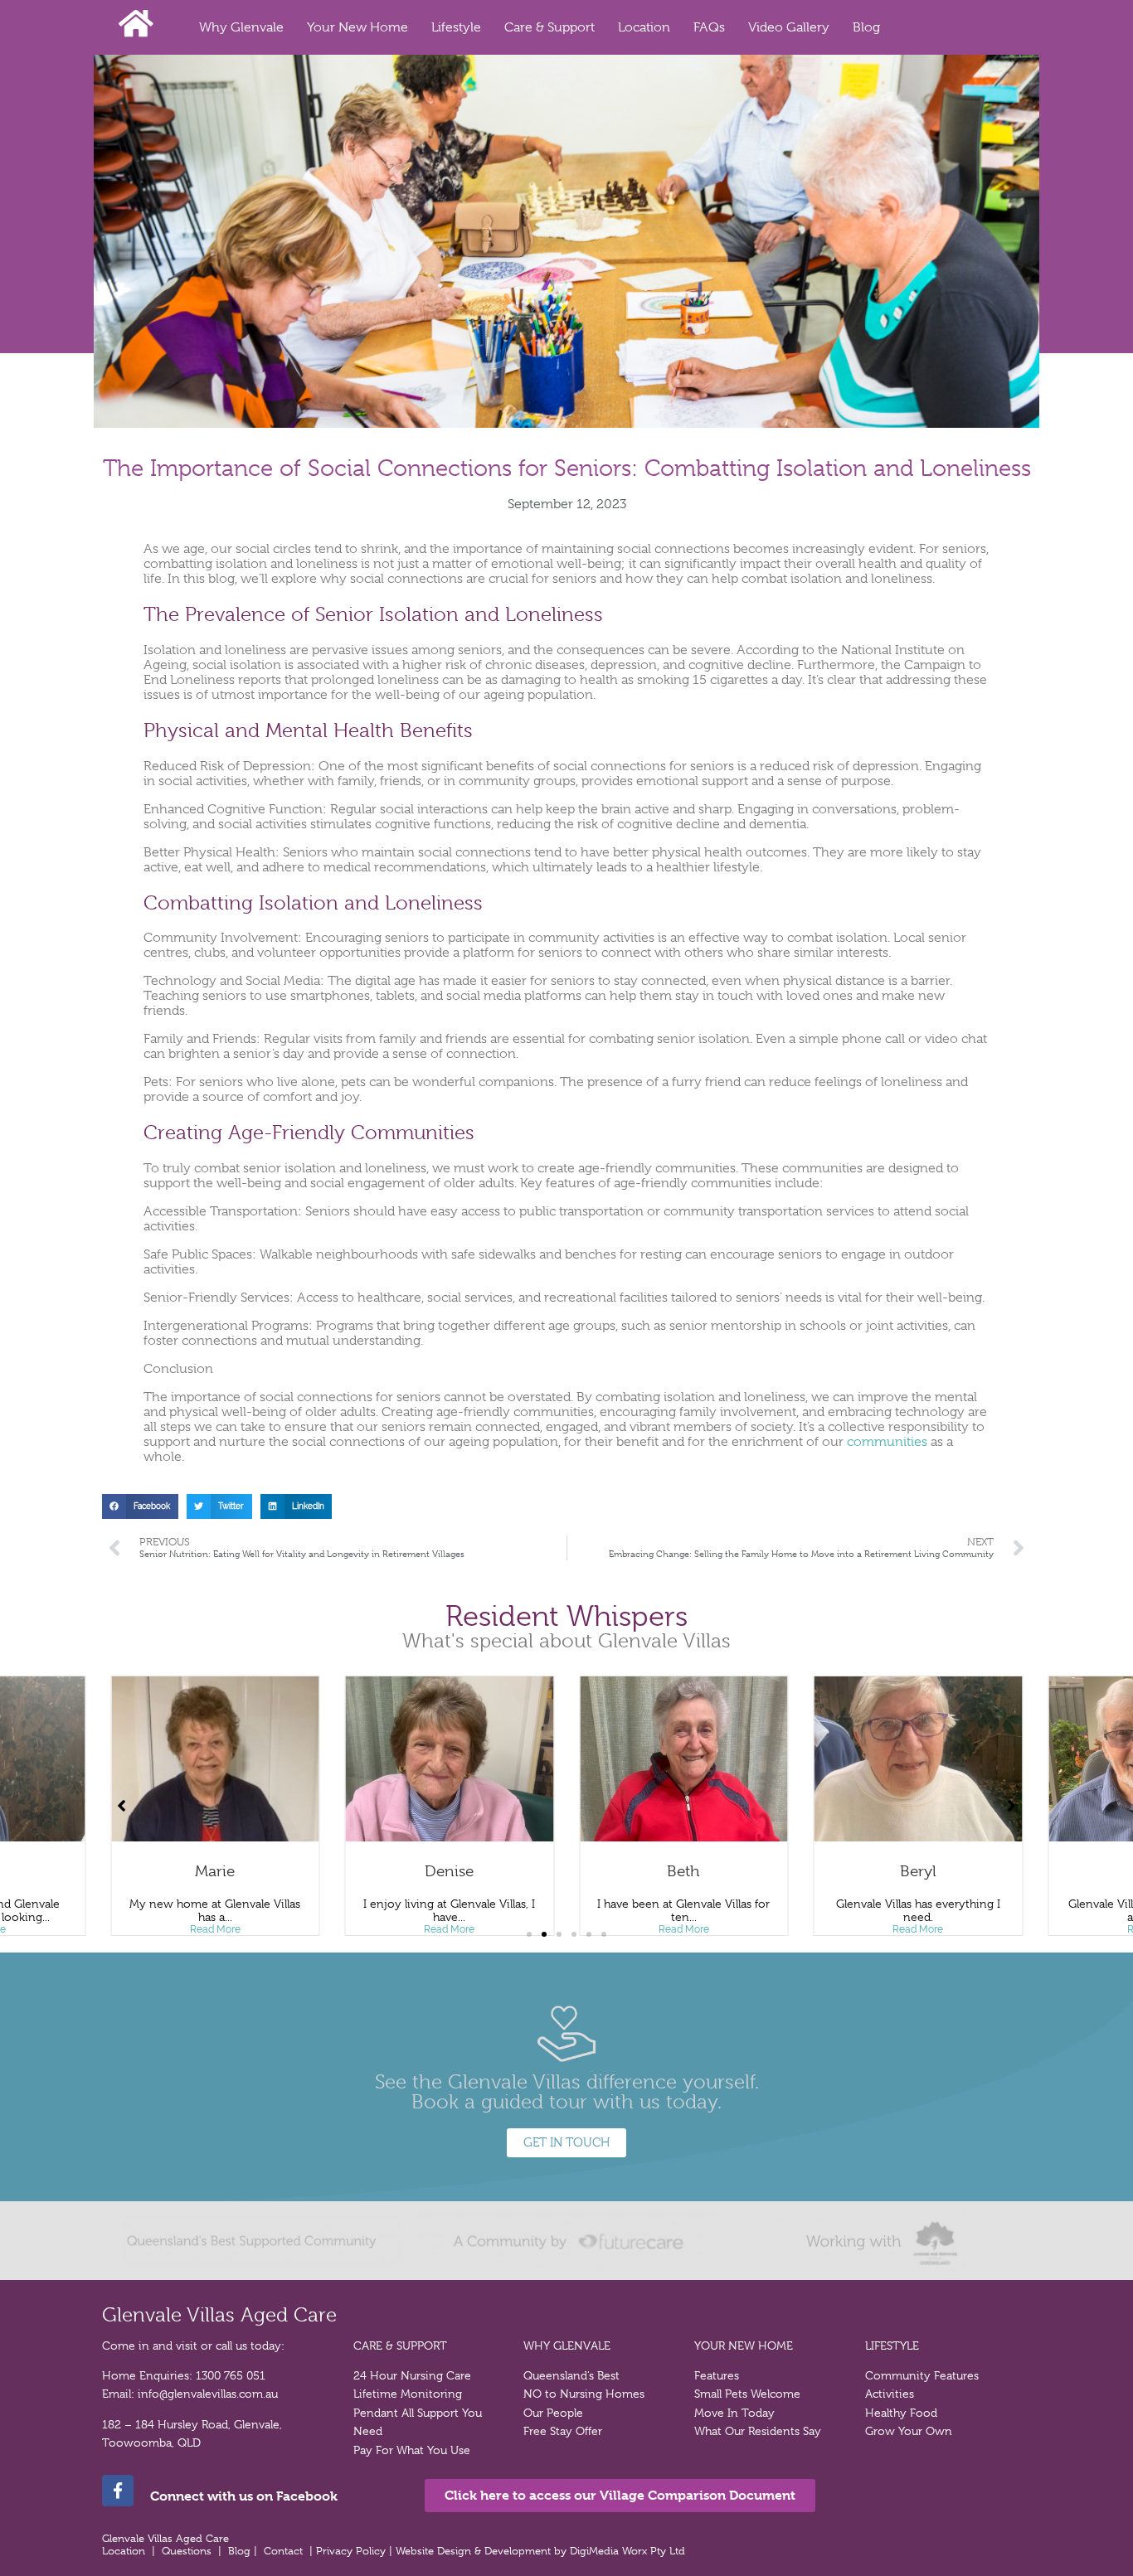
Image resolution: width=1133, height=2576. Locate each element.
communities (887, 1442)
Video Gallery (789, 27)
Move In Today (734, 2413)
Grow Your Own (909, 2431)
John (918, 1871)
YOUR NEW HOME (744, 2346)
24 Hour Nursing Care (412, 2375)
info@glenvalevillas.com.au (208, 2394)
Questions (187, 2551)
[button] (140, 1506)
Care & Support (549, 27)
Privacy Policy (353, 2551)
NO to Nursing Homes (584, 2394)
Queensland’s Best (571, 2375)
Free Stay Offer (563, 2431)
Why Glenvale (241, 27)
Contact (283, 2551)
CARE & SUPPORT (400, 2346)
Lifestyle (456, 27)
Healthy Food (901, 2413)
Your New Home (357, 27)
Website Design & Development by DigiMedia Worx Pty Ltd (542, 2551)
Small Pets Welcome (747, 2394)
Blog (866, 27)
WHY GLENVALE (567, 2346)
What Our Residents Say (758, 2431)
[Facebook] (118, 2491)
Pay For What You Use (412, 2450)
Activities (890, 2394)
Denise (215, 1871)
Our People (553, 2413)
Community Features (922, 2375)
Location (644, 27)
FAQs (709, 27)
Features (717, 2375)
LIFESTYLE (892, 2346)
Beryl (683, 1871)
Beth (450, 1871)
